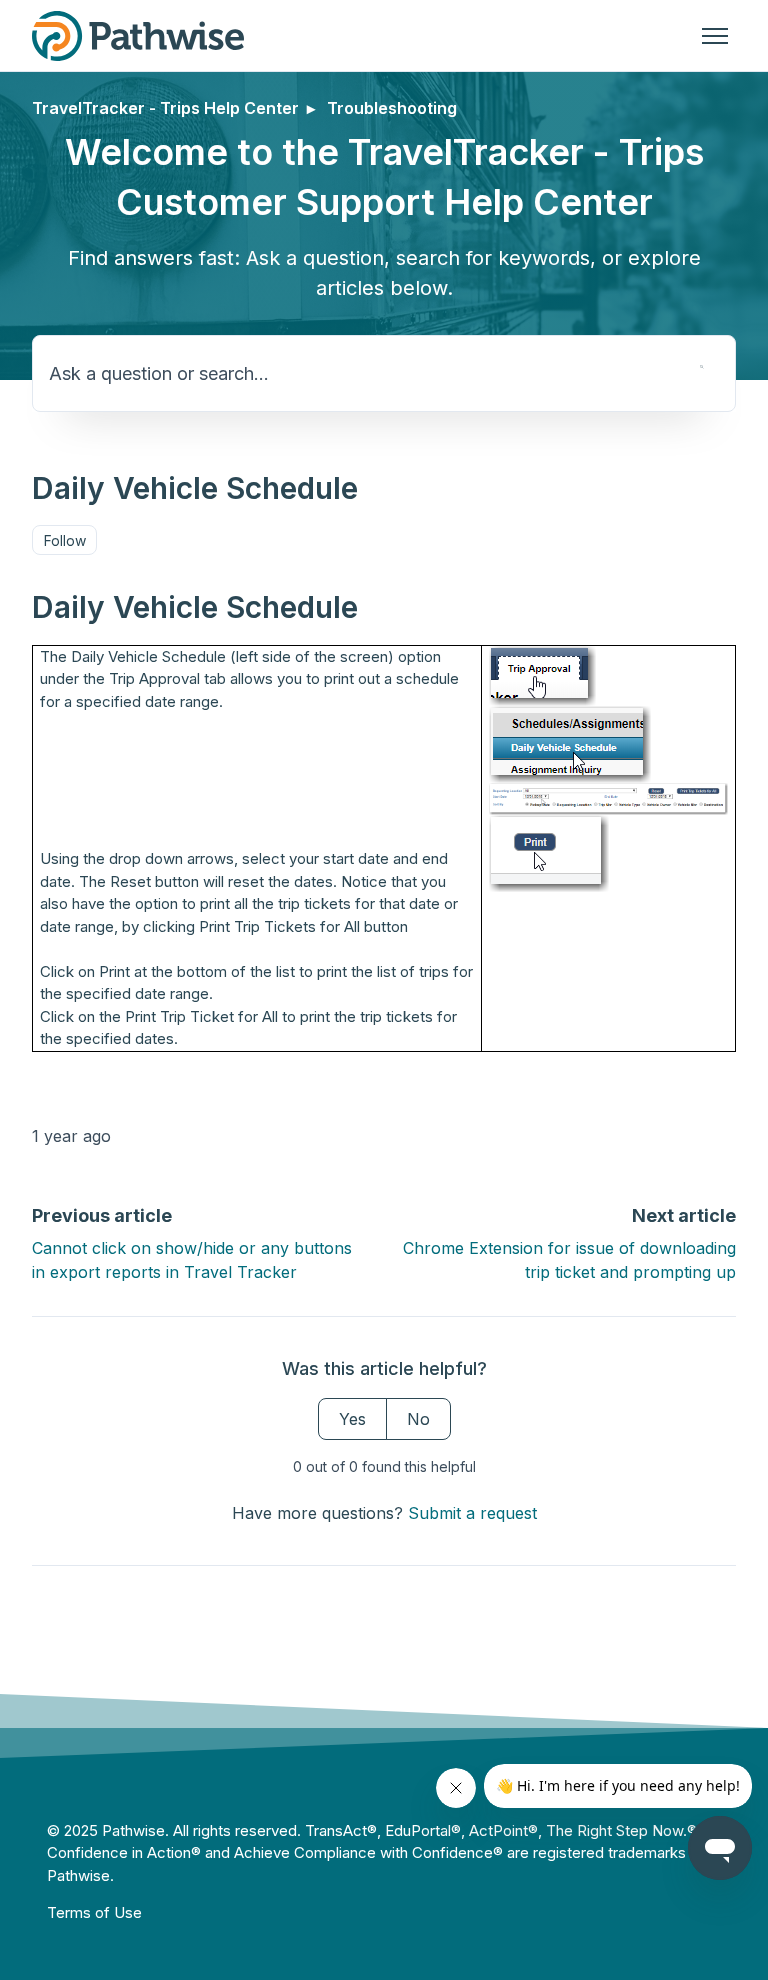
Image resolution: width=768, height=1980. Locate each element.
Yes (352, 1419)
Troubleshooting (392, 108)
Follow (65, 540)
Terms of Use (94, 1912)
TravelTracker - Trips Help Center (165, 108)
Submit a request (472, 1513)
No (418, 1419)
